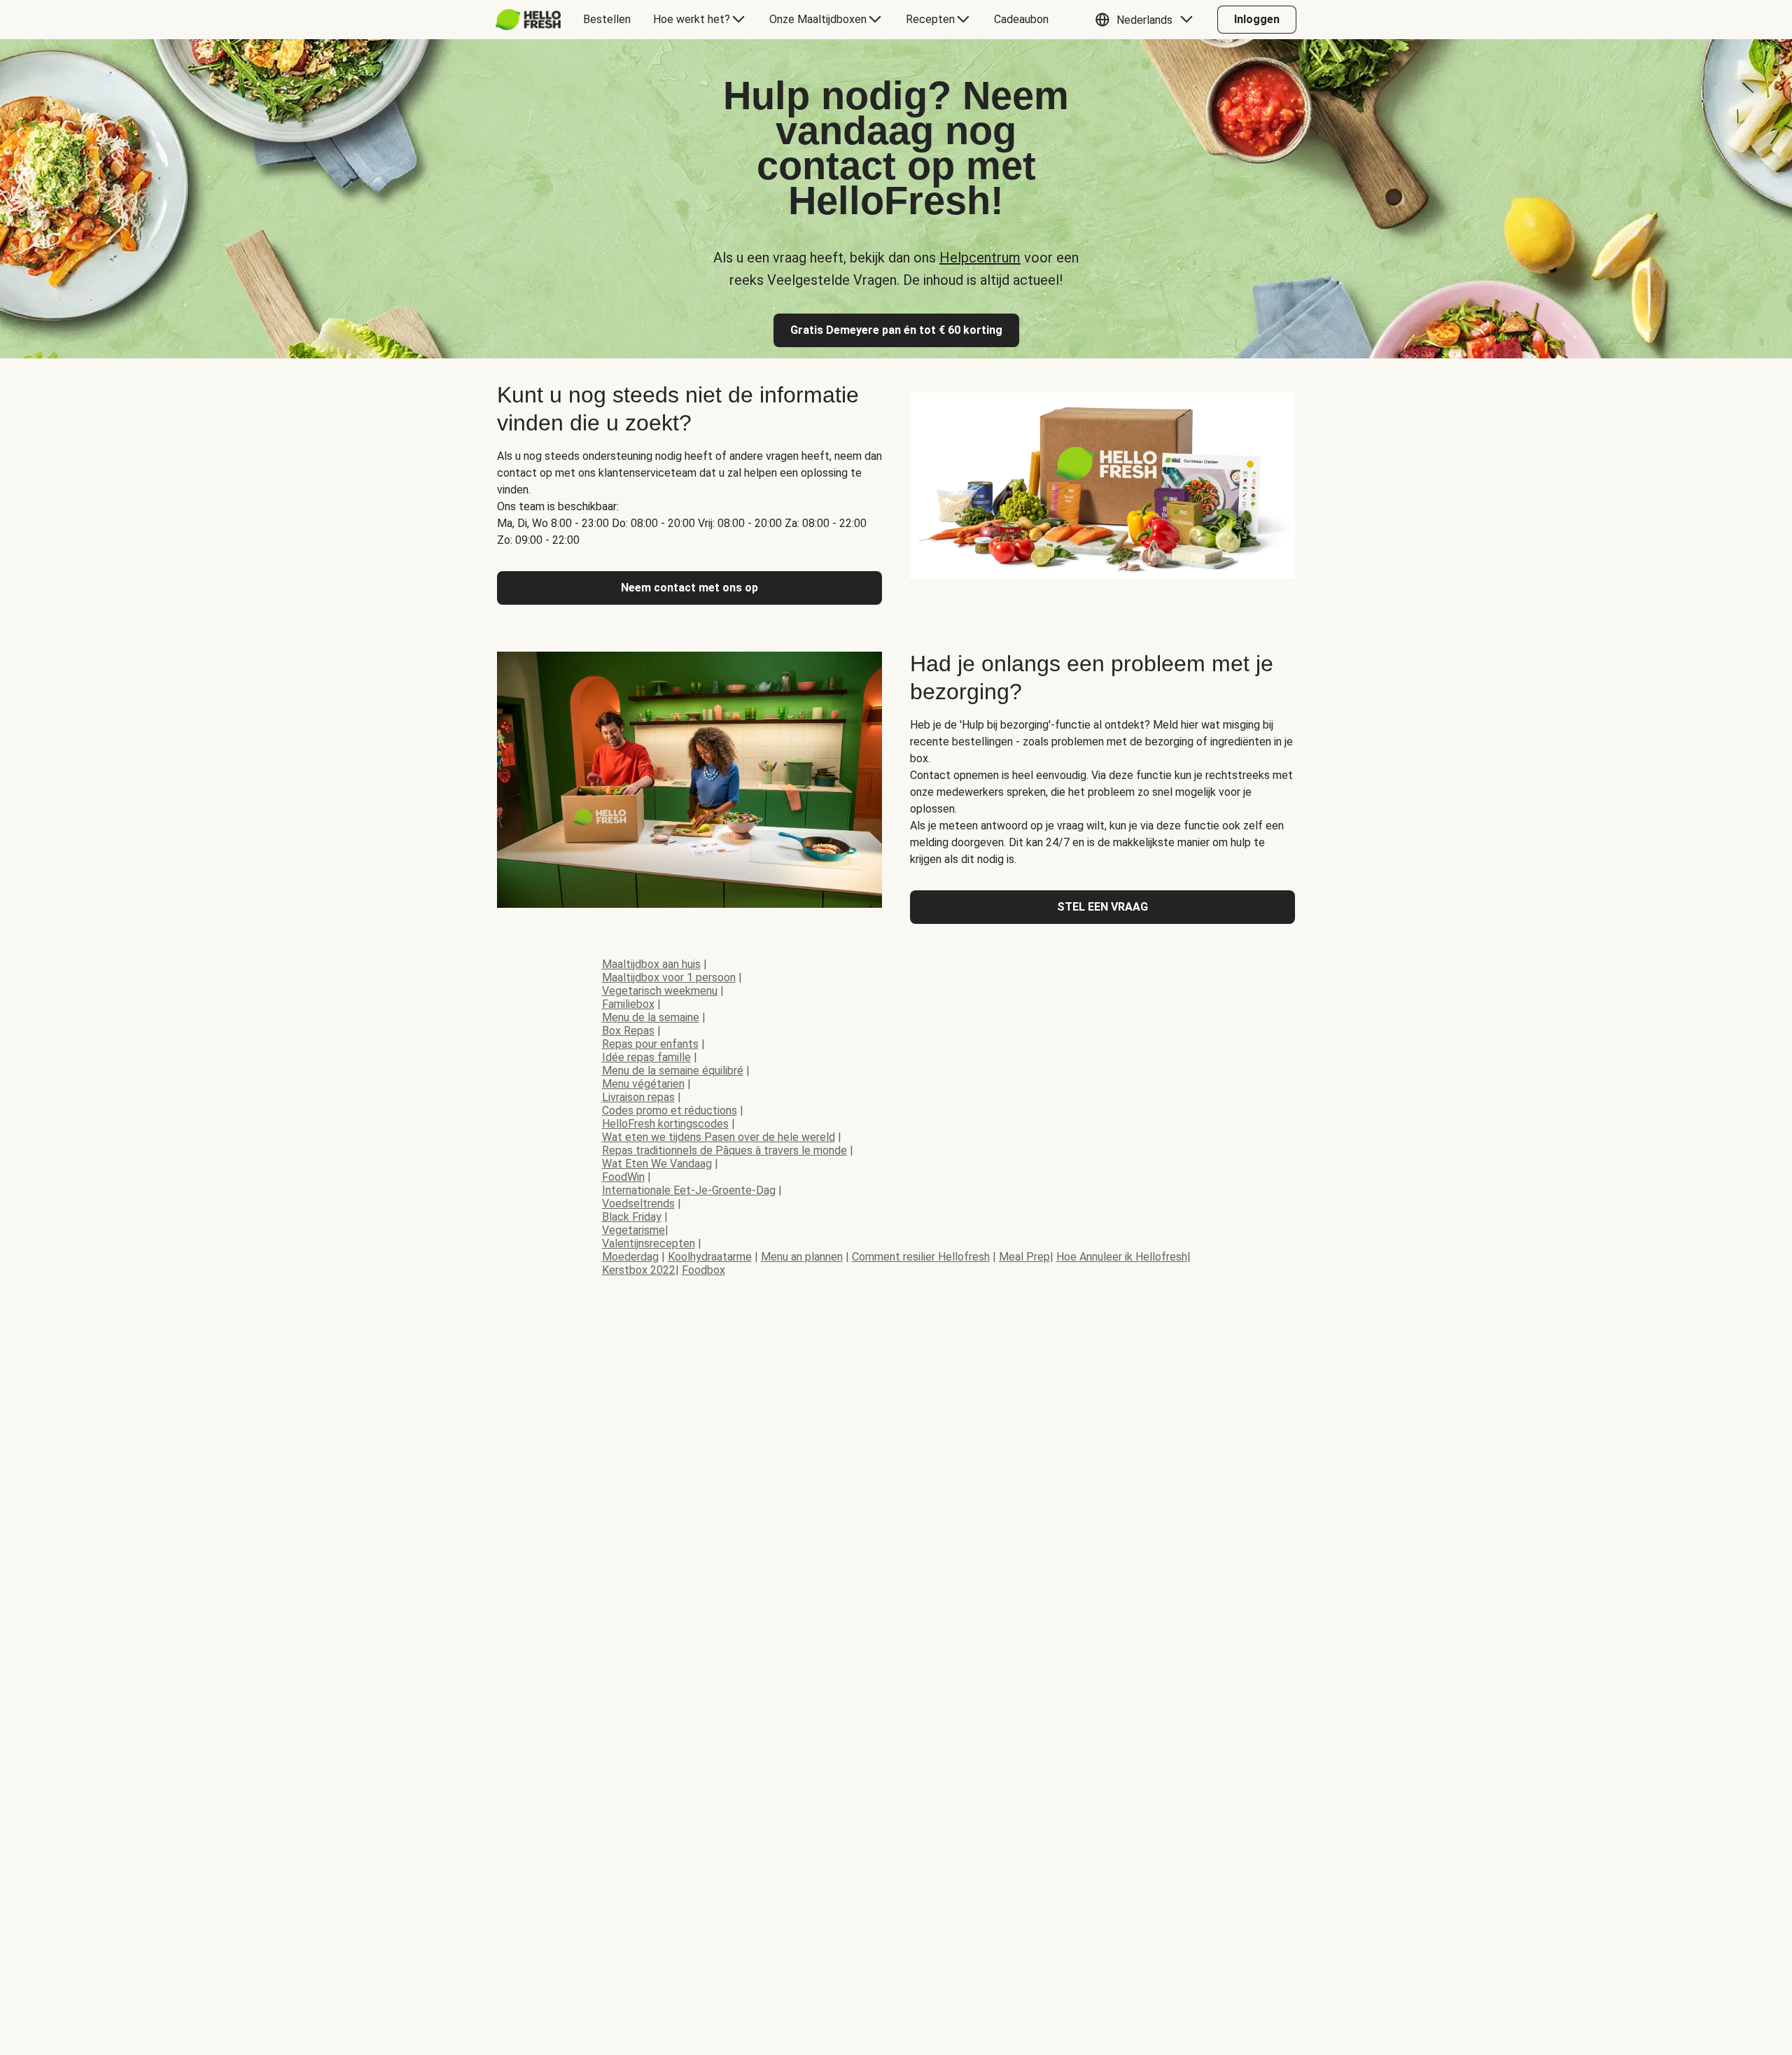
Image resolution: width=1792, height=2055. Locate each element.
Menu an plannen (802, 1257)
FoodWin (623, 1177)
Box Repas (628, 1031)
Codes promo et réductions (670, 1110)
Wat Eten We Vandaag (657, 1164)
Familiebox (628, 1004)
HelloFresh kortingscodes (665, 1124)
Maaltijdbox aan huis (651, 964)
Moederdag (630, 1257)
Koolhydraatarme (710, 1257)
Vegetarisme (633, 1230)
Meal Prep (1024, 1257)
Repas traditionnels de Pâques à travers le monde (724, 1150)
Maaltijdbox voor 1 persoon (669, 977)
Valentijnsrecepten (649, 1243)
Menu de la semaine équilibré (673, 1071)
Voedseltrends (638, 1204)
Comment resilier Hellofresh (921, 1257)
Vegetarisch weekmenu (660, 991)
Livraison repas (638, 1097)
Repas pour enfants (650, 1044)
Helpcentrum (980, 258)
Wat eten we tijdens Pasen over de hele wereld (719, 1137)
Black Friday (632, 1217)
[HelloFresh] (528, 20)
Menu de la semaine (651, 1017)
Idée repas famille (646, 1057)
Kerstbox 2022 (639, 1270)
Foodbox (703, 1270)
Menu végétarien (643, 1084)
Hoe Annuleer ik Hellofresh (1122, 1257)
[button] (1147, 20)
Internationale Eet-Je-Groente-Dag (689, 1190)
